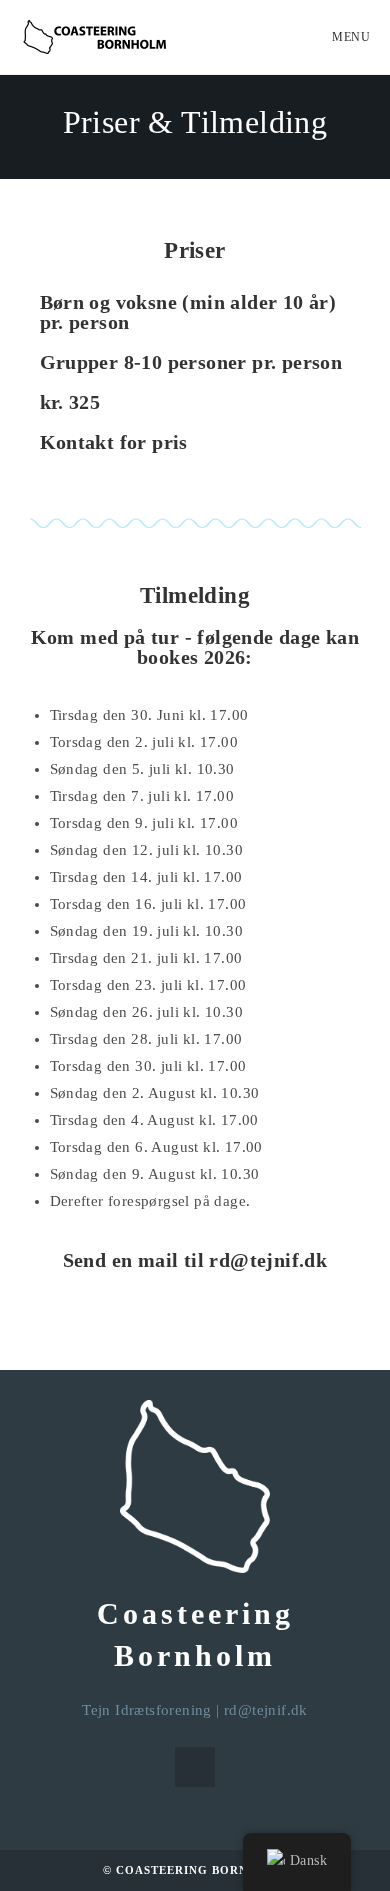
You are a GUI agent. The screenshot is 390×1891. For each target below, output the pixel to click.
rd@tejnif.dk (266, 1710)
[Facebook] (195, 1767)
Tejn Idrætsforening (147, 1710)
